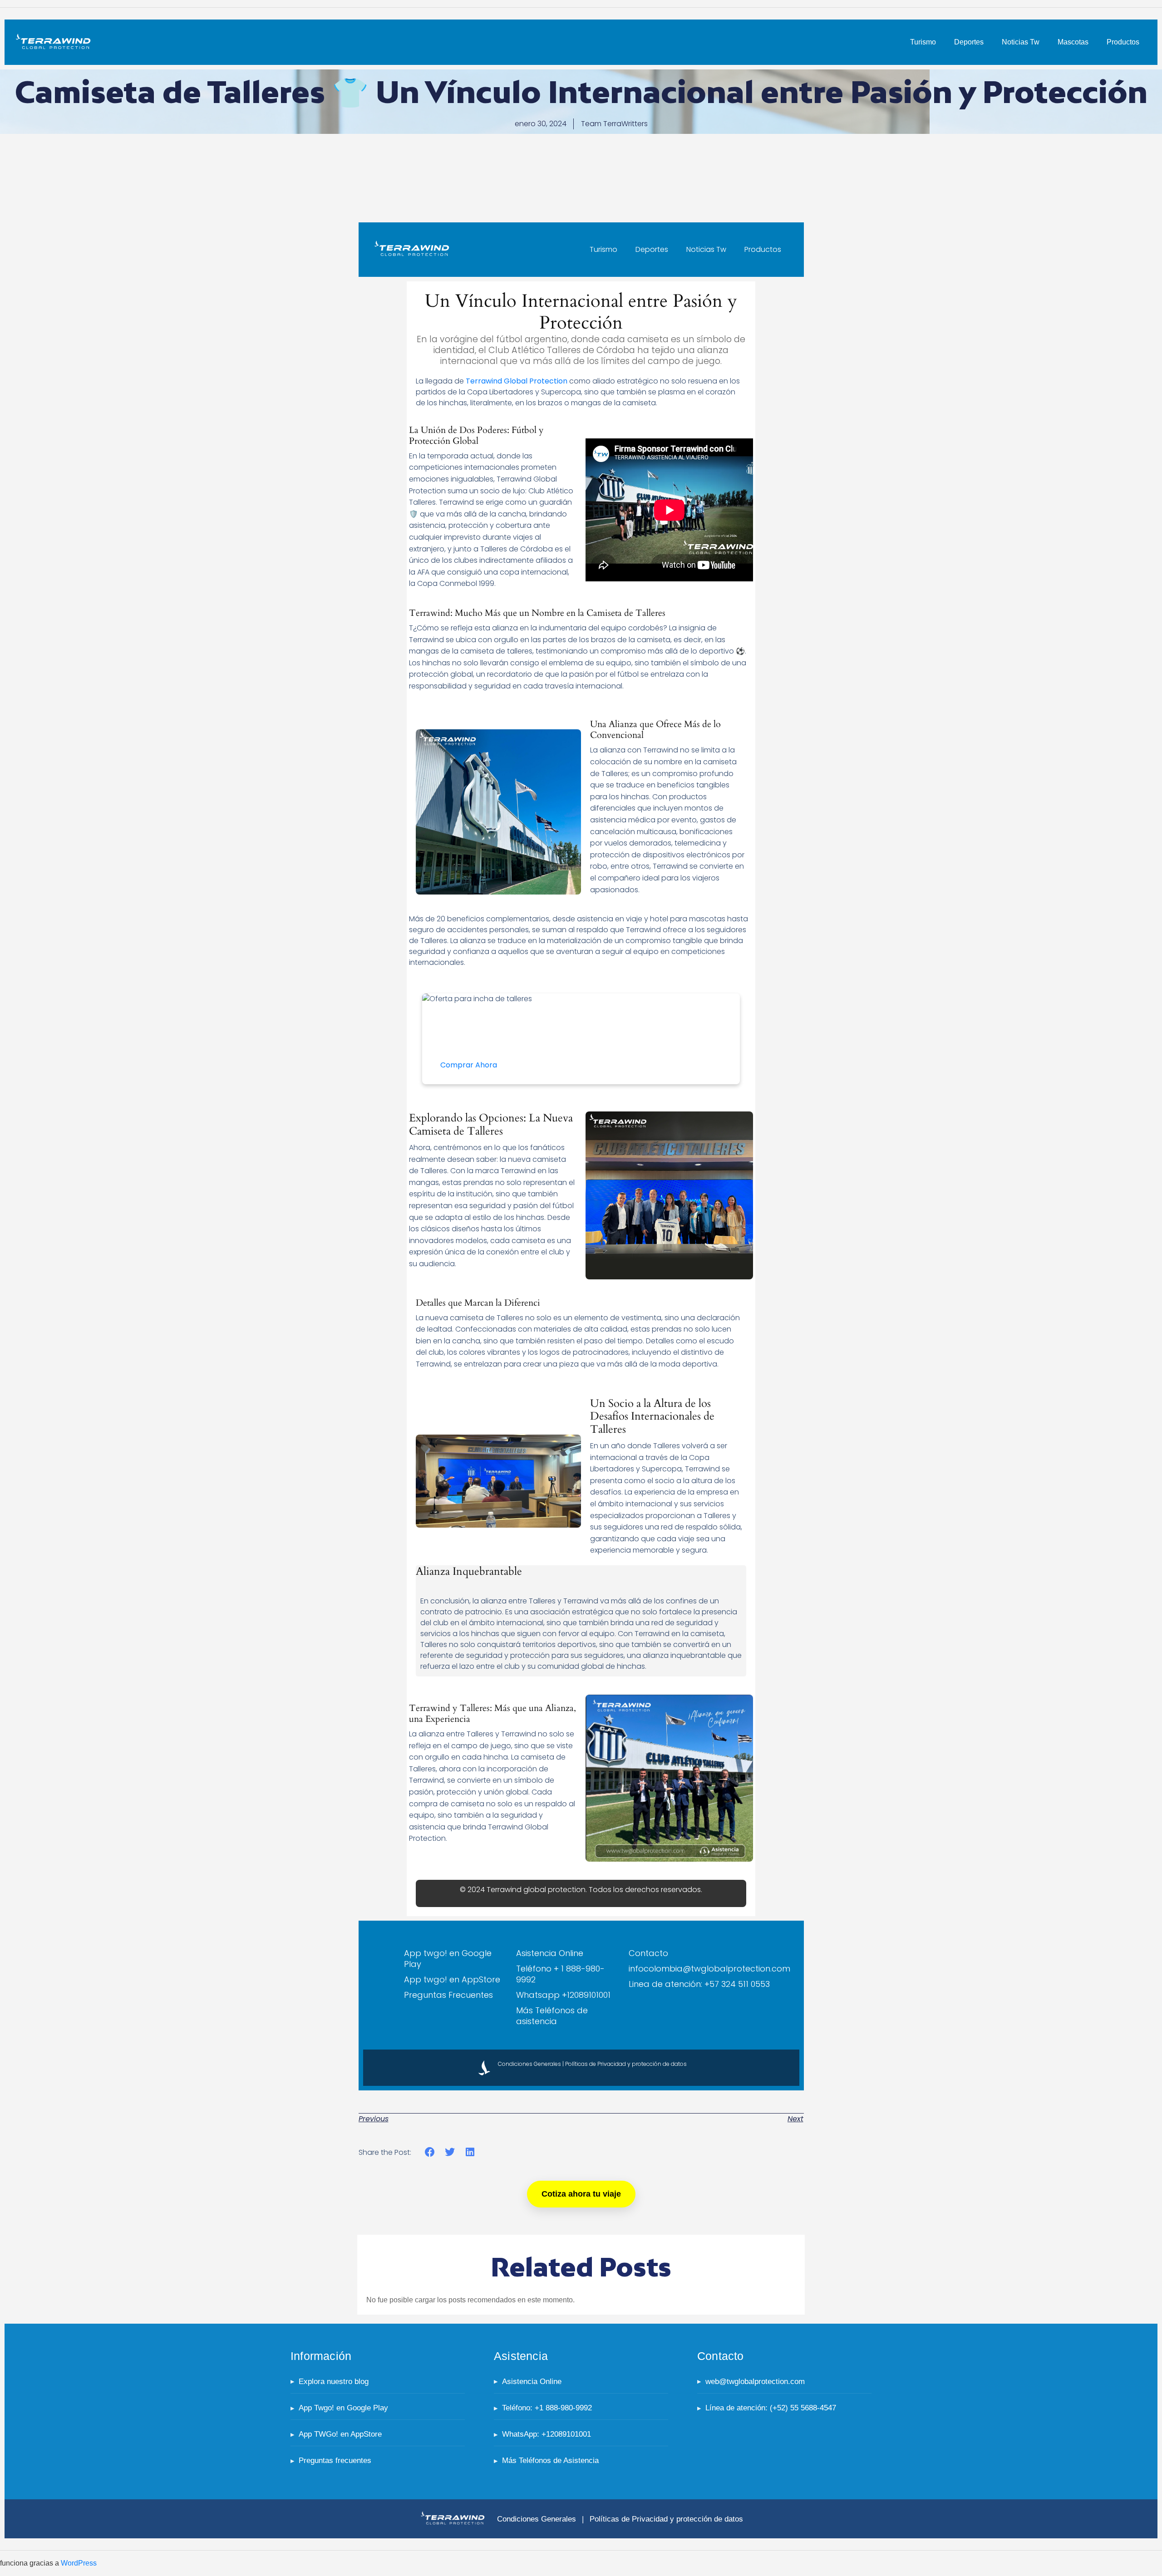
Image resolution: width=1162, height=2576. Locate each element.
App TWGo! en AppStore (340, 2434)
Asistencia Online (550, 1953)
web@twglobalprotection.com (755, 2382)
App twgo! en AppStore (452, 1979)
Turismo (923, 42)
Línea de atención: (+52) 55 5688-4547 (771, 2408)
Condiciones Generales (529, 2064)
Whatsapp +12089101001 (563, 1995)
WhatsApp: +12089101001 (547, 2434)
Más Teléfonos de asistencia (552, 2016)
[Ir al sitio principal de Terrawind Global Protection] (453, 2519)
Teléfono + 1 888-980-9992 (560, 1974)
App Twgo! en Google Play (343, 2408)
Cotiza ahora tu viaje (581, 2194)
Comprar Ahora (469, 1065)
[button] (430, 2152)
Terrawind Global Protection (517, 381)
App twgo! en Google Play (448, 1959)
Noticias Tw (1021, 42)
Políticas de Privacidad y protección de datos (626, 2064)
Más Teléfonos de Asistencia (550, 2460)
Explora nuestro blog (334, 2382)
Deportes (969, 42)
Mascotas (1073, 42)
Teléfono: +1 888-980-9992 (547, 2408)
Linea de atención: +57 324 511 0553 (699, 1984)
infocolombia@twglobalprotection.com (709, 1969)
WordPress (79, 2563)
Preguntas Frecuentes (448, 1995)
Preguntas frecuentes (335, 2460)
